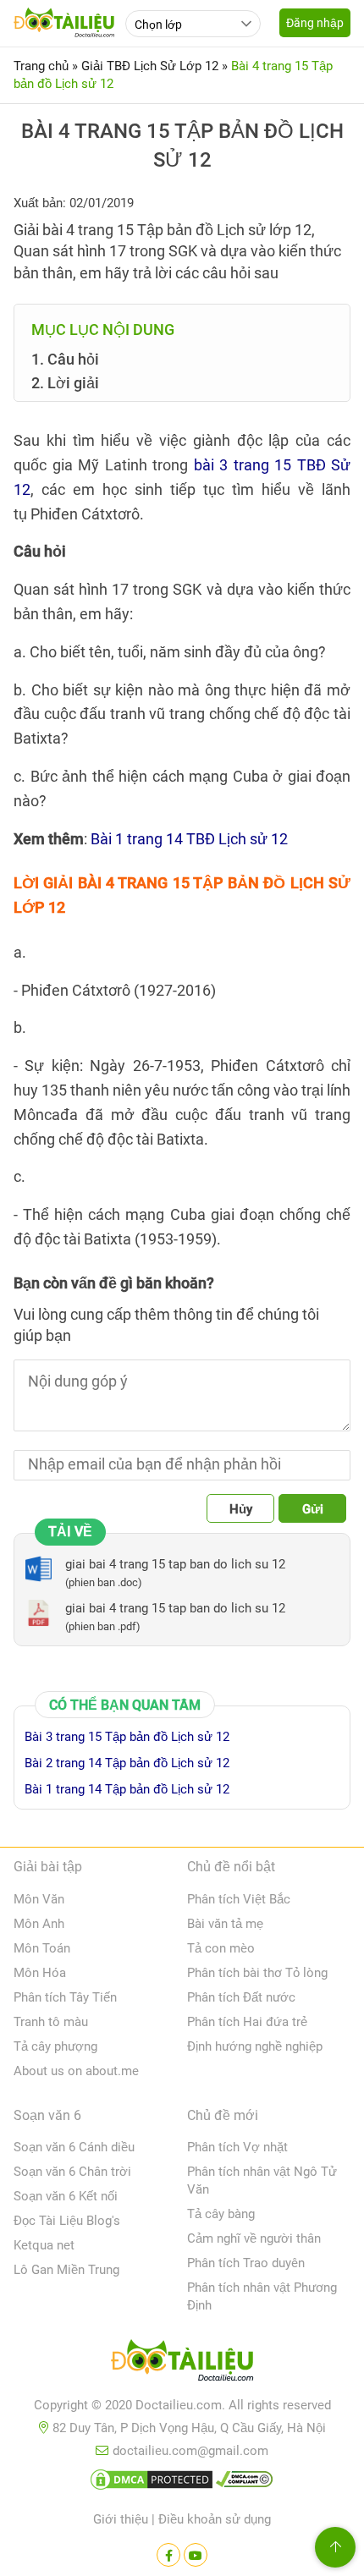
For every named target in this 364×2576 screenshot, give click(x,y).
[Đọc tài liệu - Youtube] (196, 2555)
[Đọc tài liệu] (168, 2555)
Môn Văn (39, 1899)
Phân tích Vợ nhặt (237, 2147)
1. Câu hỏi (65, 359)
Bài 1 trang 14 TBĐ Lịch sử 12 (189, 839)
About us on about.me (76, 2071)
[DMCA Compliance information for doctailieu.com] (245, 2483)
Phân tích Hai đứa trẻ (247, 2022)
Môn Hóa (40, 1973)
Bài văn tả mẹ (225, 1924)
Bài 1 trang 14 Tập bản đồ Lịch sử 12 (127, 1789)
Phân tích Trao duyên (246, 2263)
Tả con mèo (221, 1948)
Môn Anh (39, 1924)
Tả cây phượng (55, 2046)
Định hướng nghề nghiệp (255, 2046)
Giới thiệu (121, 2519)
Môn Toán (42, 1948)
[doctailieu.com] (182, 2364)
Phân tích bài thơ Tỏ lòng (257, 1973)
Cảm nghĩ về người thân (254, 2238)
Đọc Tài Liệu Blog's (67, 2221)
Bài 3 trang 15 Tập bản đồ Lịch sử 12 (127, 1737)
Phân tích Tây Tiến (65, 1997)
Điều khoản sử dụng (215, 2519)
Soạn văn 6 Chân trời (72, 2172)
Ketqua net (44, 2245)
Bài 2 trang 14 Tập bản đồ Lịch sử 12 (127, 1763)
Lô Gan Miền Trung (66, 2270)
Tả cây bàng (221, 2214)
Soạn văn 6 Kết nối (66, 2196)
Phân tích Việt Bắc (239, 1899)
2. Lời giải (67, 383)
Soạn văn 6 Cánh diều (74, 2147)
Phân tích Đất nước (241, 1997)
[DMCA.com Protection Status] (152, 2483)
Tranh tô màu (51, 2022)
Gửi (313, 1509)
